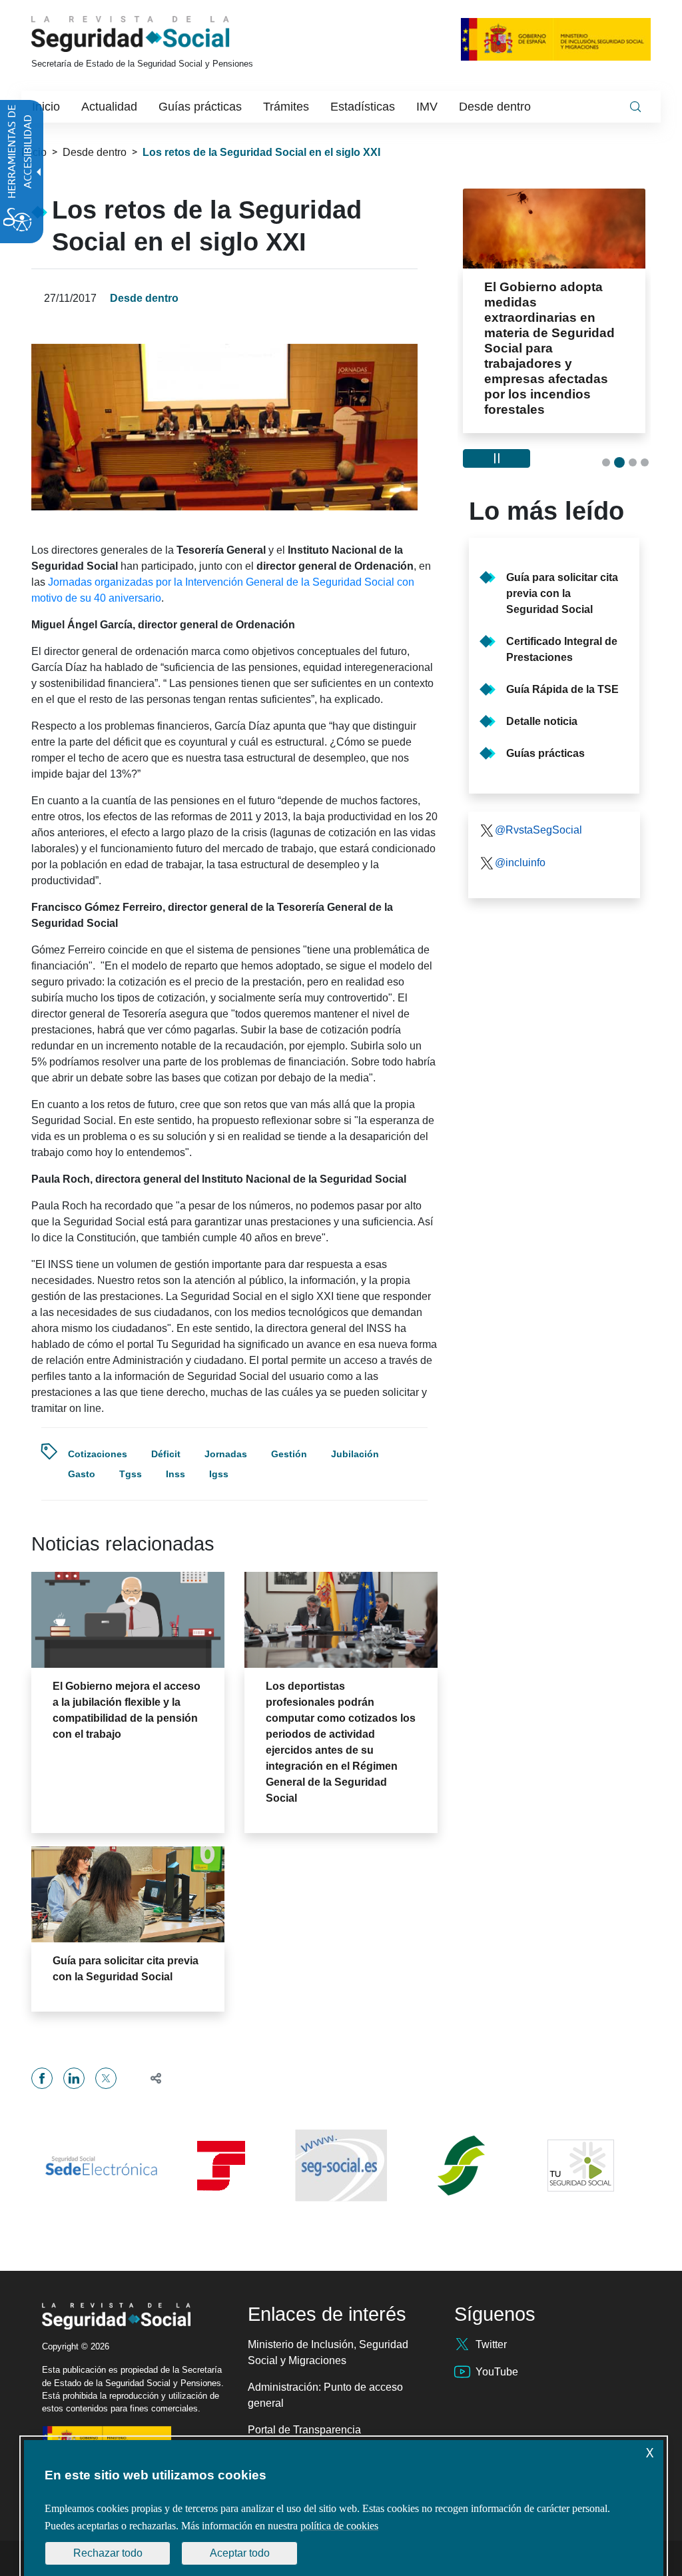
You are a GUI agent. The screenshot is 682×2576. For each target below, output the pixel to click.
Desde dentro (95, 152)
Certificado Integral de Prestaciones (562, 649)
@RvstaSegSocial (538, 830)
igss (219, 1474)
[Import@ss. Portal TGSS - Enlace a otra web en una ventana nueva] (221, 2166)
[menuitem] (46, 107)
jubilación (355, 1454)
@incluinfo (520, 863)
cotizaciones (98, 1454)
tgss (131, 1474)
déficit (166, 1454)
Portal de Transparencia (304, 2430)
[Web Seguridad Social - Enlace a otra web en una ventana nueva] (341, 2166)
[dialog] (344, 2508)
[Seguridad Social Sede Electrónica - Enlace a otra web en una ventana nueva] (101, 2166)
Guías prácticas (545, 753)
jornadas (226, 1454)
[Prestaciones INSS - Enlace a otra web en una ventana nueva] (461, 2166)
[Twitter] (106, 2078)
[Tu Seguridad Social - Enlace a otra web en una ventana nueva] (581, 2166)
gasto (82, 1474)
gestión (289, 1454)
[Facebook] (42, 2078)
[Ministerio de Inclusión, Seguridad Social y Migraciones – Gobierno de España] (556, 39)
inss (175, 1474)
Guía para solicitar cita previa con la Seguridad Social (562, 593)
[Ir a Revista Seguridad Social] (155, 34)
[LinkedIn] (74, 2078)
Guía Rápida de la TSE (562, 689)
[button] (150, 2078)
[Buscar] (635, 107)
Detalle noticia (542, 721)
